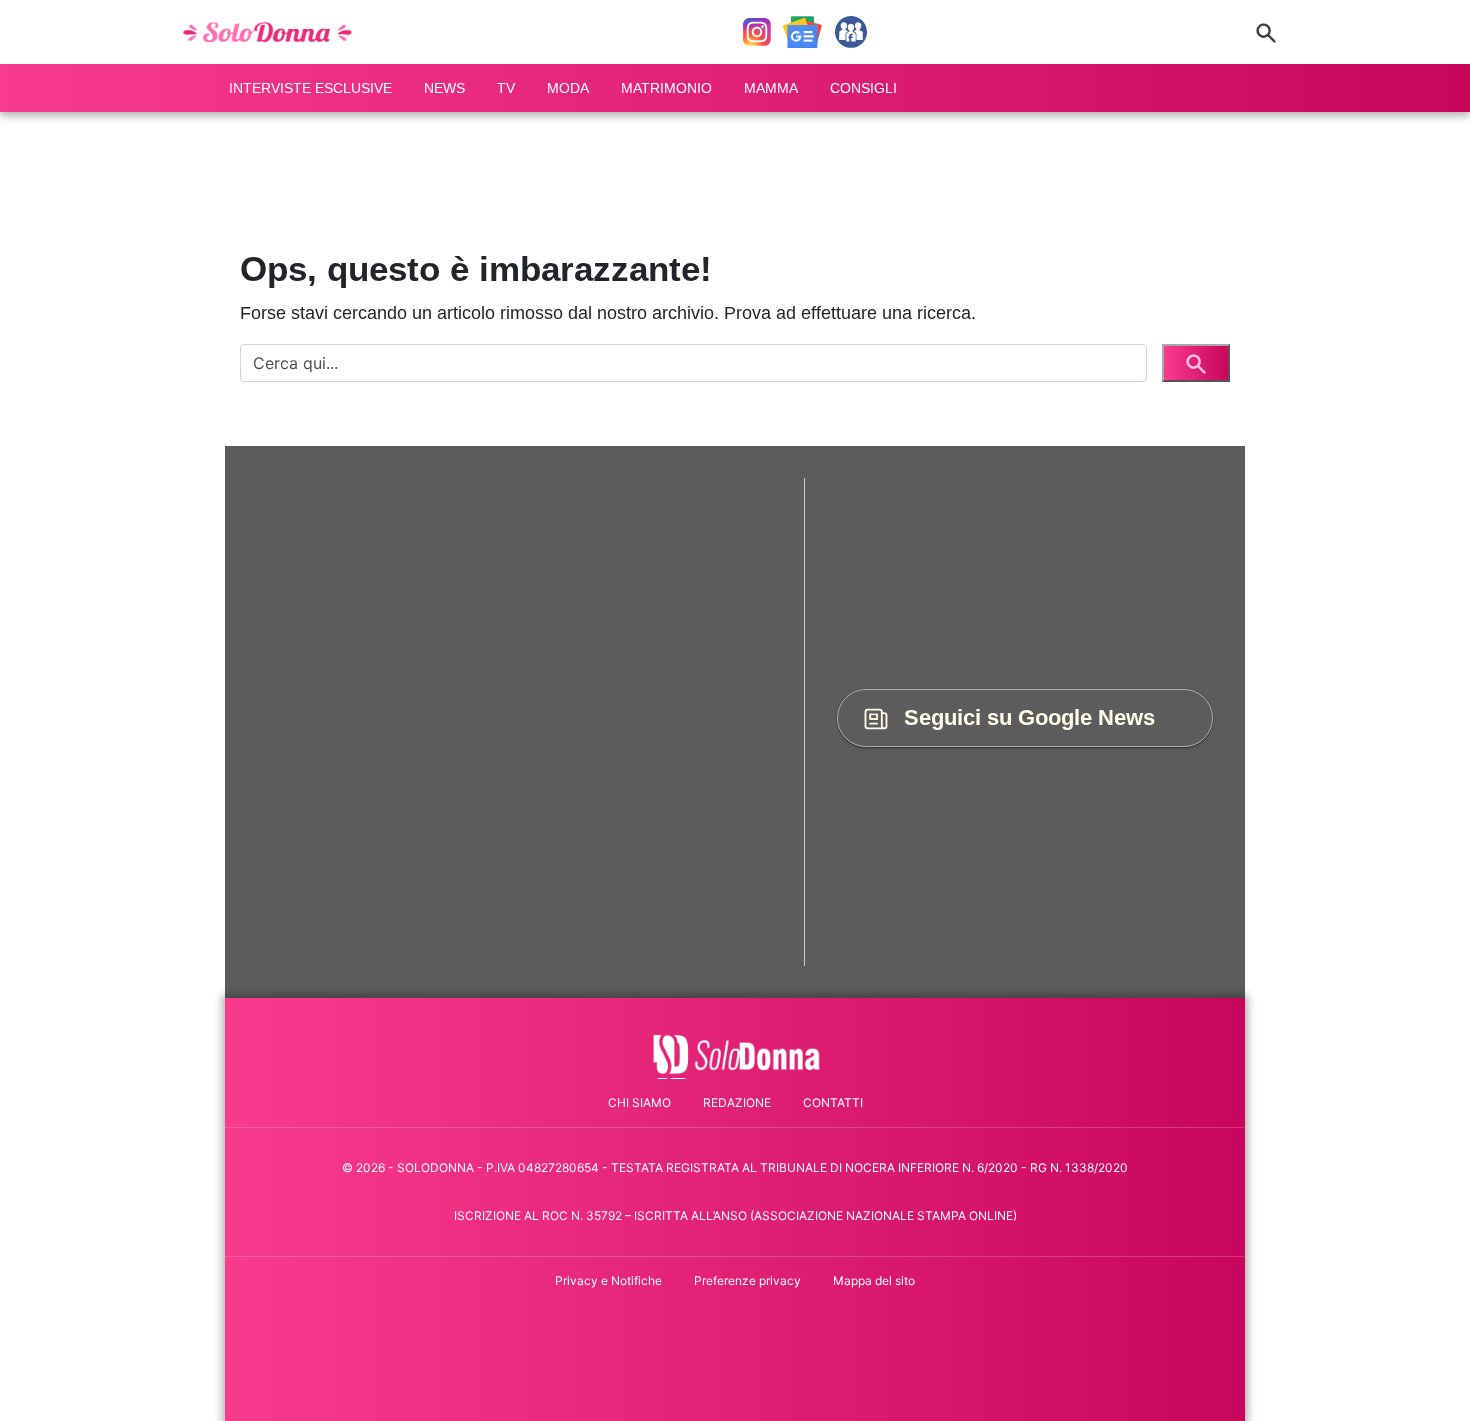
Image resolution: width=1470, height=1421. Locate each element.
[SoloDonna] (735, 1054)
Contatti (833, 1102)
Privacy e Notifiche (608, 1280)
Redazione (737, 1102)
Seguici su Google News (1026, 717)
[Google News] (802, 32)
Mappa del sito (874, 1280)
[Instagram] (757, 32)
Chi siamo (639, 1102)
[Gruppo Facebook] (851, 32)
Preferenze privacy (747, 1280)
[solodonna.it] (274, 32)
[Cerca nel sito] (1266, 32)
